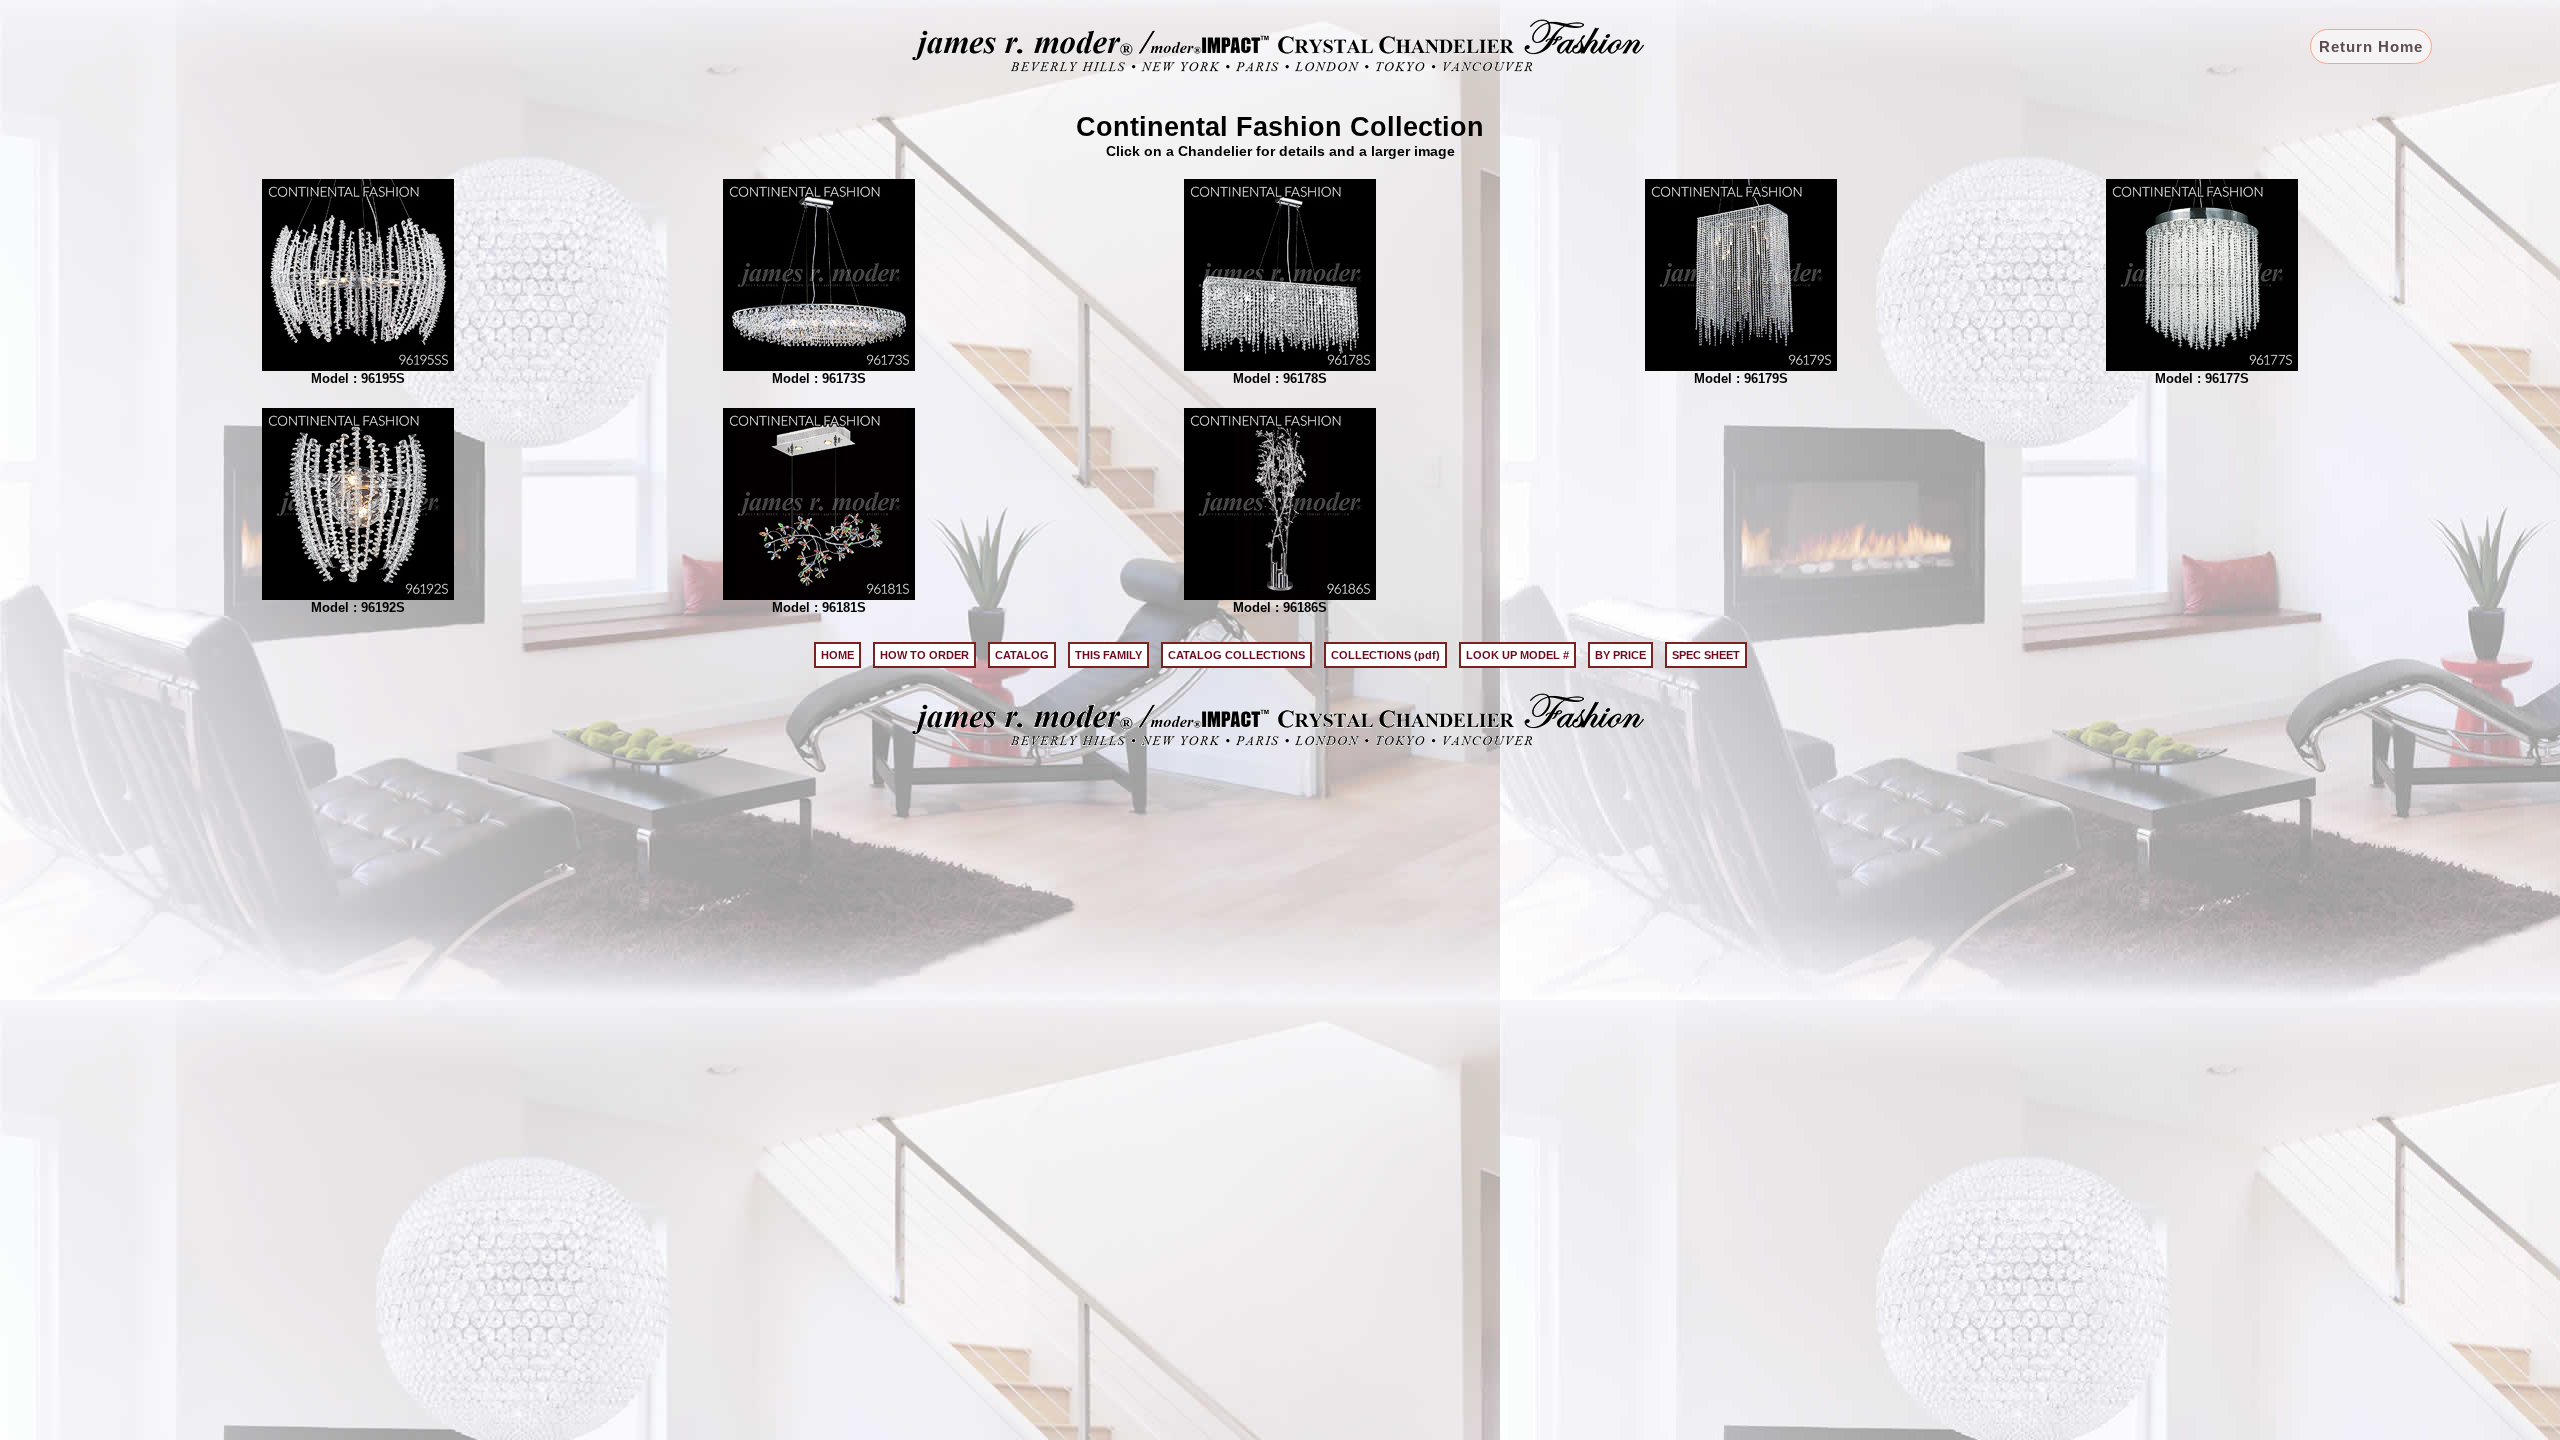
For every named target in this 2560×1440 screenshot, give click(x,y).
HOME (837, 655)
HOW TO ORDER (924, 655)
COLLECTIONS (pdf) (1385, 655)
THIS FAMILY (1108, 655)
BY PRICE (1620, 655)
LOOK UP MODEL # (1517, 655)
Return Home (2371, 46)
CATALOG (1022, 655)
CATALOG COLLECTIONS (1236, 655)
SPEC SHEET (1706, 655)
